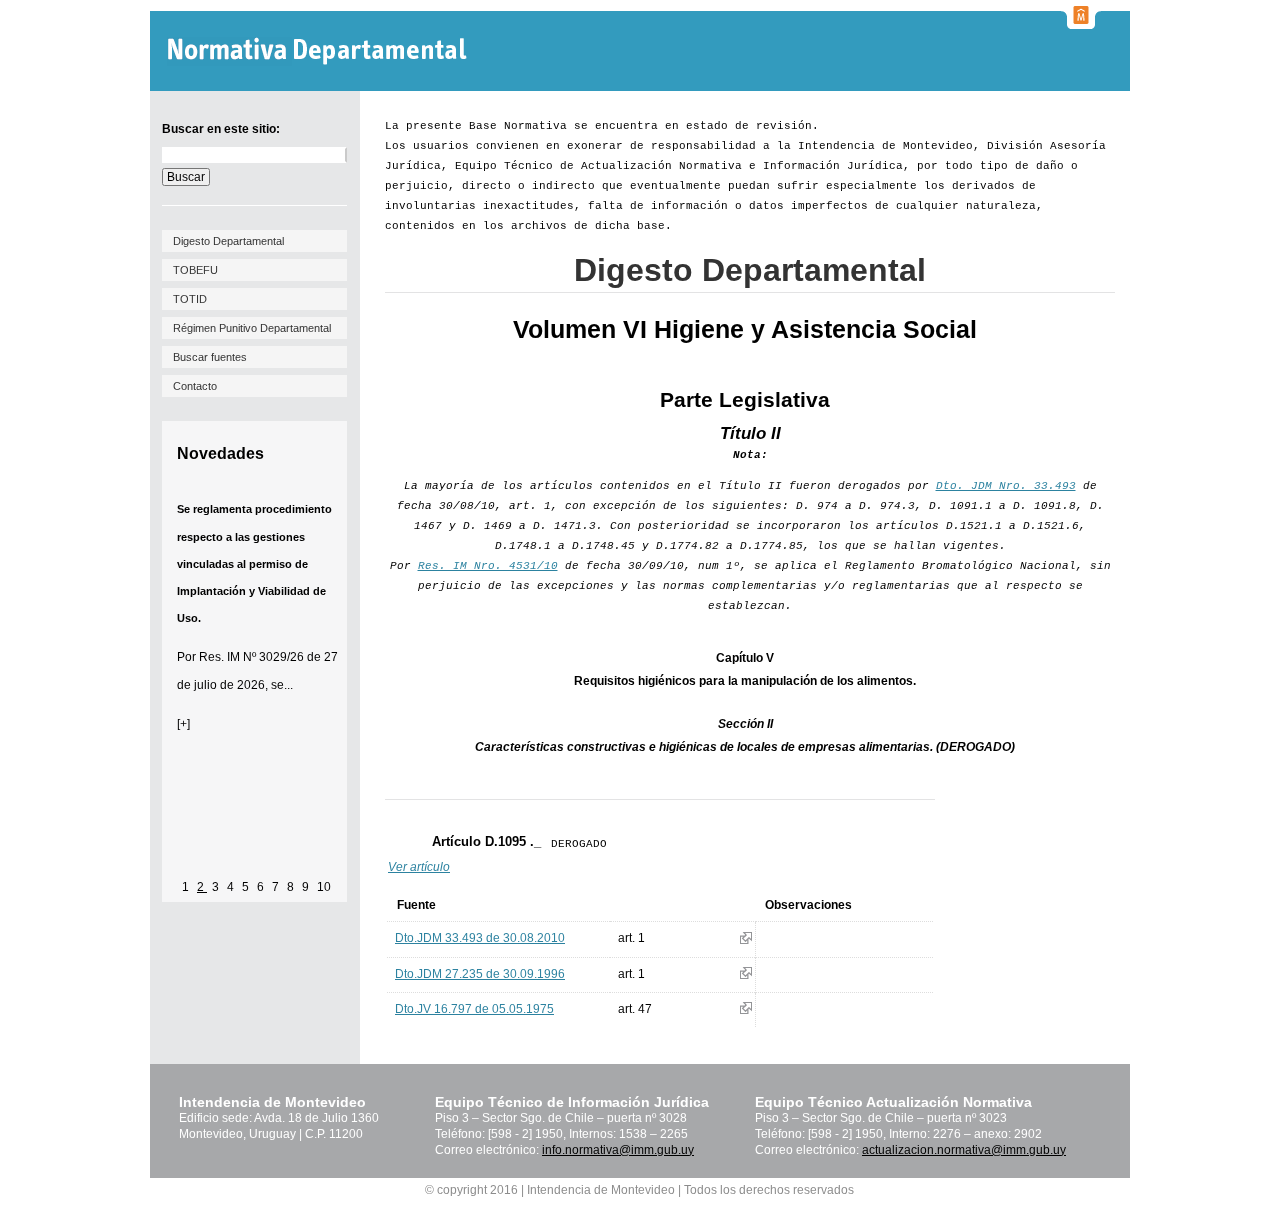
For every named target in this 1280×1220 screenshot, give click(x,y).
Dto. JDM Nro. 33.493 (1006, 486)
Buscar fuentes (210, 357)
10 (324, 887)
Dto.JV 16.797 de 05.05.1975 (474, 1009)
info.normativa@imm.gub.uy (618, 1150)
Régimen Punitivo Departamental (252, 328)
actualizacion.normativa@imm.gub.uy (964, 1150)
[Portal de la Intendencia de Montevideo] (1081, 23)
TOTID (190, 299)
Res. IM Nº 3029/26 (251, 657)
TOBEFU (195, 270)
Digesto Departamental (228, 241)
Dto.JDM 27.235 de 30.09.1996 (480, 974)
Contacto (195, 386)
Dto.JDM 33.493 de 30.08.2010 (480, 938)
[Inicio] (319, 51)
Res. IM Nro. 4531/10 (488, 566)
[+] (183, 724)
